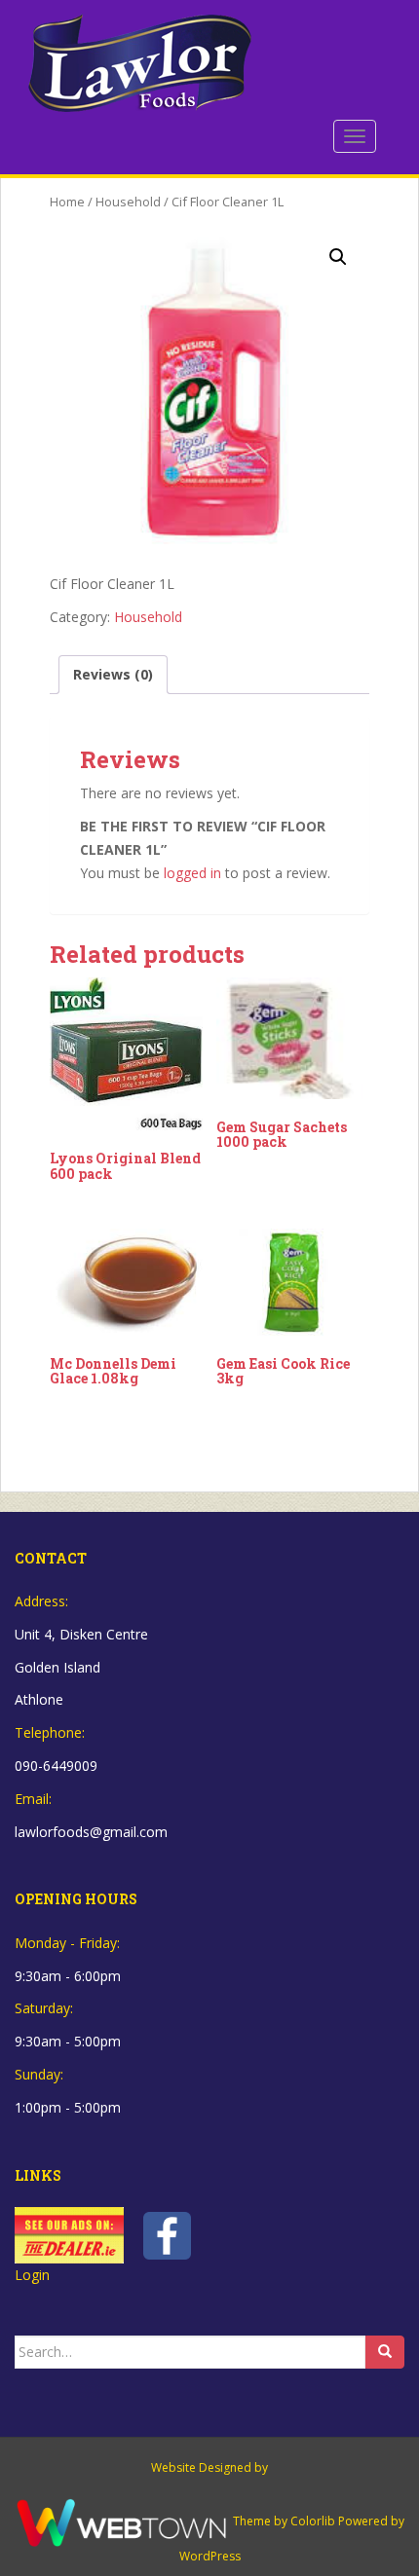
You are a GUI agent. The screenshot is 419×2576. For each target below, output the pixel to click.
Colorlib (313, 2521)
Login (32, 2275)
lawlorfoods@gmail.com (91, 1832)
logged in (192, 873)
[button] (338, 257)
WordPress (210, 2556)
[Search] (385, 2352)
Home (67, 202)
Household (128, 202)
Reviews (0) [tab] (113, 674)
